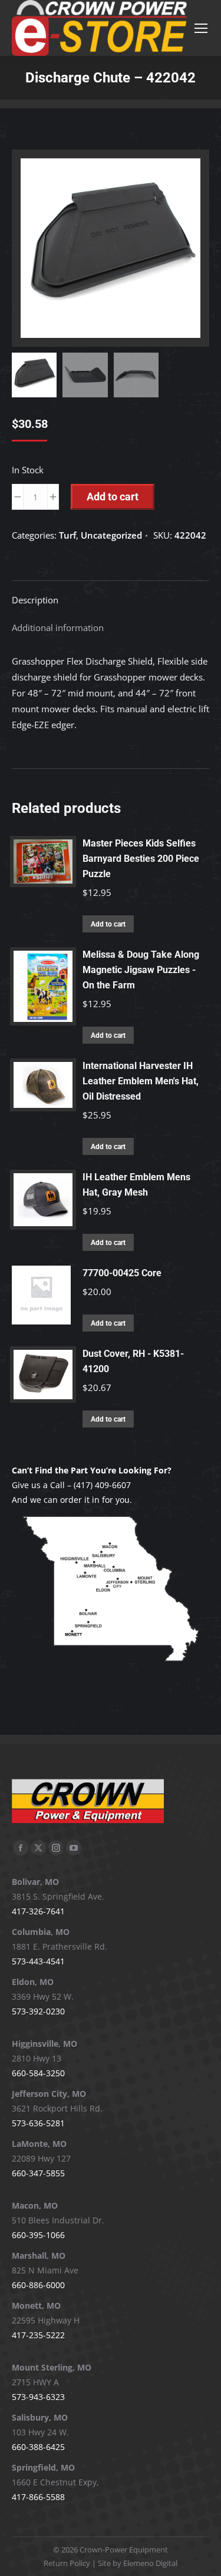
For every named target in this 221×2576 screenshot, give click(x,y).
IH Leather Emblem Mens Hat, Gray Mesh (136, 1185)
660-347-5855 (38, 2173)
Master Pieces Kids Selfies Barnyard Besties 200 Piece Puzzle (141, 859)
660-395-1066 (38, 2235)
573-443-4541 (38, 1961)
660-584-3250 (38, 2073)
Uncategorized (111, 535)
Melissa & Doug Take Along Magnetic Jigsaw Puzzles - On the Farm (141, 970)
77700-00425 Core (122, 1273)
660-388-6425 (38, 2447)
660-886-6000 (38, 2285)
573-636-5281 (38, 2123)
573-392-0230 (38, 2011)
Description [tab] (35, 600)
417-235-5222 (38, 2335)
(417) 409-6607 (102, 1485)
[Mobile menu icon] (201, 28)
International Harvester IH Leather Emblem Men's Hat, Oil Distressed (141, 1081)
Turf (67, 535)
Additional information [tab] (58, 628)
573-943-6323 (38, 2397)
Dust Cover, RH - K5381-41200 (133, 1361)
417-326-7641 (38, 1911)
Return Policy (67, 2563)
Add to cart (113, 497)
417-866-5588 (38, 2497)
